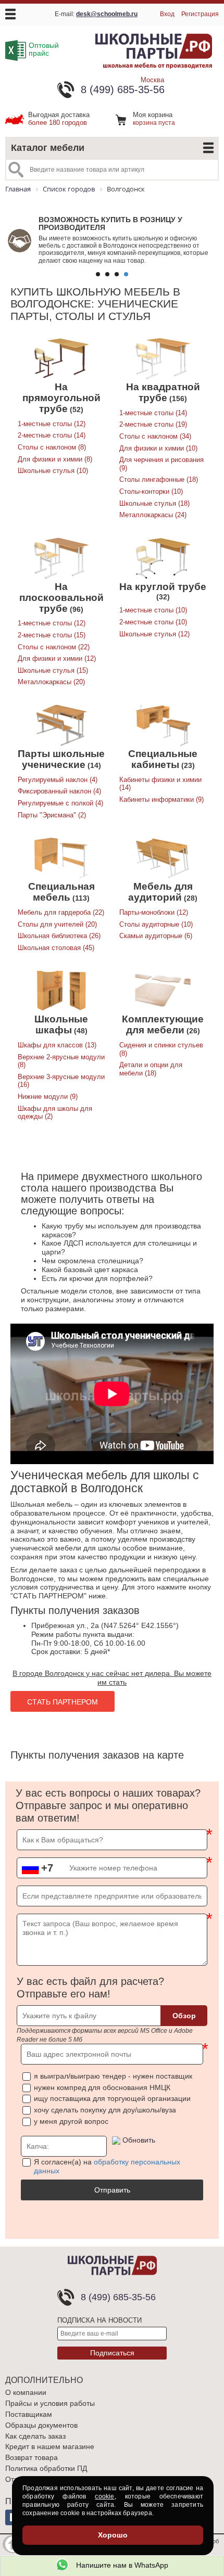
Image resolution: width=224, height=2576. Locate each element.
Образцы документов (41, 2425)
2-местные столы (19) (153, 424)
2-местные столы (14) (52, 435)
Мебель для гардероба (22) (61, 912)
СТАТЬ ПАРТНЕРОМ (63, 1702)
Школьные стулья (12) (154, 634)
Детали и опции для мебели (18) (151, 1069)
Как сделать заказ (35, 2436)
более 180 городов (59, 119)
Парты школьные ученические (61, 759)
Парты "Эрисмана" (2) (52, 815)
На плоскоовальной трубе (61, 598)
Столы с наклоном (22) (54, 647)
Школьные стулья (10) (53, 471)
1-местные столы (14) (153, 413)
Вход (167, 14)
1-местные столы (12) (52, 424)
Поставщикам (29, 2414)
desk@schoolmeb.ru (107, 14)
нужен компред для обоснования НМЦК (102, 2087)
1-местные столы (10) (153, 610)
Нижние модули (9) (48, 1097)
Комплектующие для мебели (163, 1024)
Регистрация (200, 14)
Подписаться (112, 2353)
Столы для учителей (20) (57, 924)
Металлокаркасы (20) (51, 682)
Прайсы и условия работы (50, 2403)
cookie (104, 2496)
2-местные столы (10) (153, 622)
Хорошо (113, 2535)
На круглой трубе (163, 587)
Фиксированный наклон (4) (59, 791)
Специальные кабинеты (163, 759)
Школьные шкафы (61, 1024)
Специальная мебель (61, 892)
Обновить (139, 2140)
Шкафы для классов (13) (57, 1045)
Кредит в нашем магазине (50, 2446)
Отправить (112, 2190)
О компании (26, 2392)
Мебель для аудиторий (160, 892)
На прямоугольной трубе (61, 398)
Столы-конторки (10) (151, 491)
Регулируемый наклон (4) (58, 780)
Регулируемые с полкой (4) (60, 803)
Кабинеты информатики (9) (161, 799)
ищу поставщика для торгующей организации (112, 2098)
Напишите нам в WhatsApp (121, 2565)
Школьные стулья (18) (154, 503)
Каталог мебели (48, 148)
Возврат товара (32, 2457)
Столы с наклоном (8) (52, 447)
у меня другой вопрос (71, 2121)
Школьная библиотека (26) (59, 936)
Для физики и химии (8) (55, 459)
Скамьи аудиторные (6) (156, 936)
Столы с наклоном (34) (155, 436)
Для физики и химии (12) (57, 658)
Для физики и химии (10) (158, 448)
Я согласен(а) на (107, 2166)
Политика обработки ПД (46, 2468)
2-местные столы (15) (52, 635)
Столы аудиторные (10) (156, 924)
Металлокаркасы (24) (153, 515)
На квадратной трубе (163, 392)
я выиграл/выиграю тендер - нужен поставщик (113, 2076)
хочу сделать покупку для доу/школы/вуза (105, 2110)
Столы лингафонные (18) (159, 479)
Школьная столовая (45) (56, 948)
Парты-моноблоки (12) (154, 912)
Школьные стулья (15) (53, 670)
